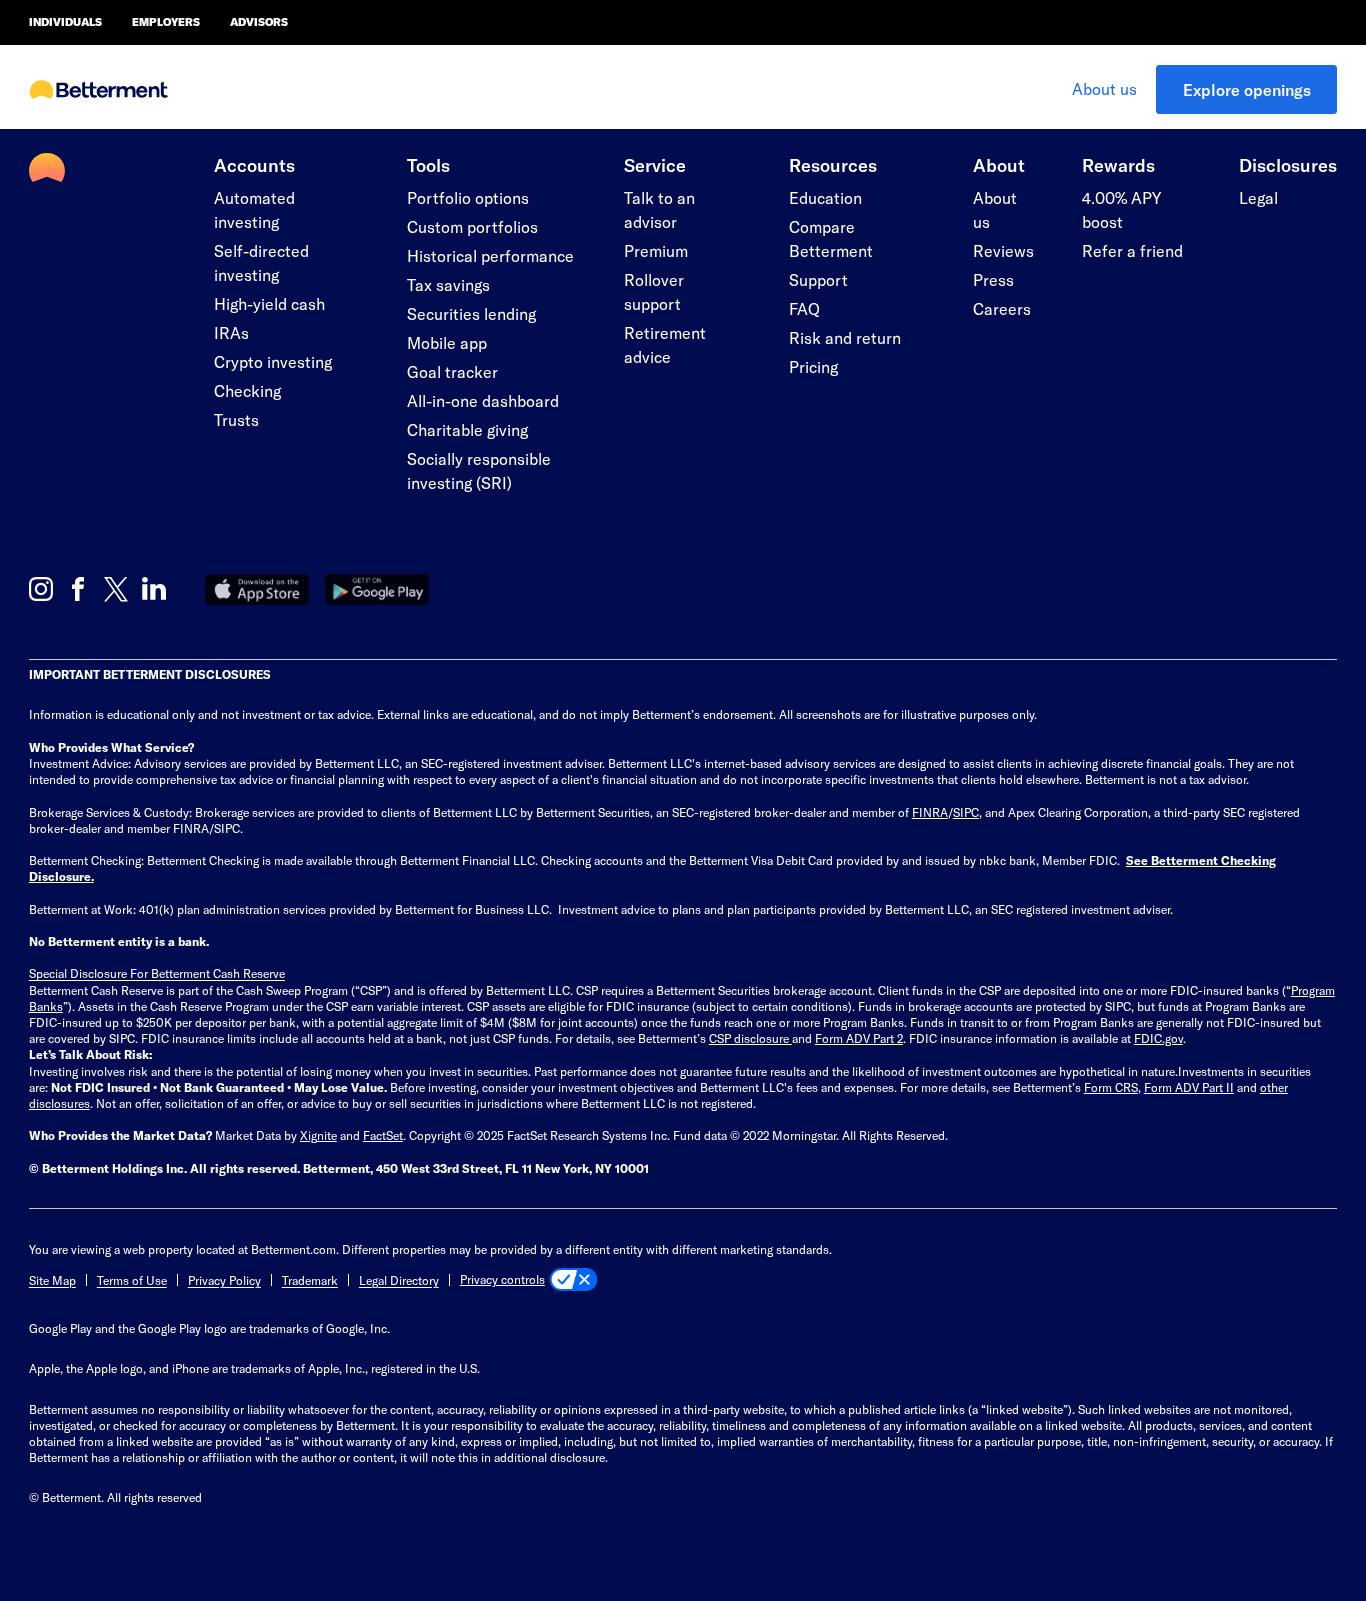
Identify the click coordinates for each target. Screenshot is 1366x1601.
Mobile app (447, 342)
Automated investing (254, 209)
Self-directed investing (261, 262)
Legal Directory (399, 1280)
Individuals (65, 21)
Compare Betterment (831, 238)
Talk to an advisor (659, 209)
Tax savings (448, 284)
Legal (1258, 197)
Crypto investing (273, 361)
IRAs (231, 332)
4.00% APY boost (1121, 209)
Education (825, 197)
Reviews (1003, 250)
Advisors (259, 21)
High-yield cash (269, 303)
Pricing (813, 366)
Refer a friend (1132, 250)
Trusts (236, 419)
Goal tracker (452, 371)
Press (993, 279)
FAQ (804, 308)
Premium (656, 250)
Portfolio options (468, 197)
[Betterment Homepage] (99, 91)
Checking (247, 390)
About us (1104, 88)
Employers (166, 21)
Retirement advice (665, 344)
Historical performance (490, 255)
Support (818, 279)
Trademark (310, 1280)
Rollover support (654, 291)
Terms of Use (132, 1280)
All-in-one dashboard (483, 400)
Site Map (52, 1280)
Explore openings (1247, 89)
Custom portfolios (472, 226)
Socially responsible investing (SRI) (479, 470)
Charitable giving (467, 429)
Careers (1002, 308)
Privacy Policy (224, 1280)
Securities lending (471, 313)
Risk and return (845, 337)
